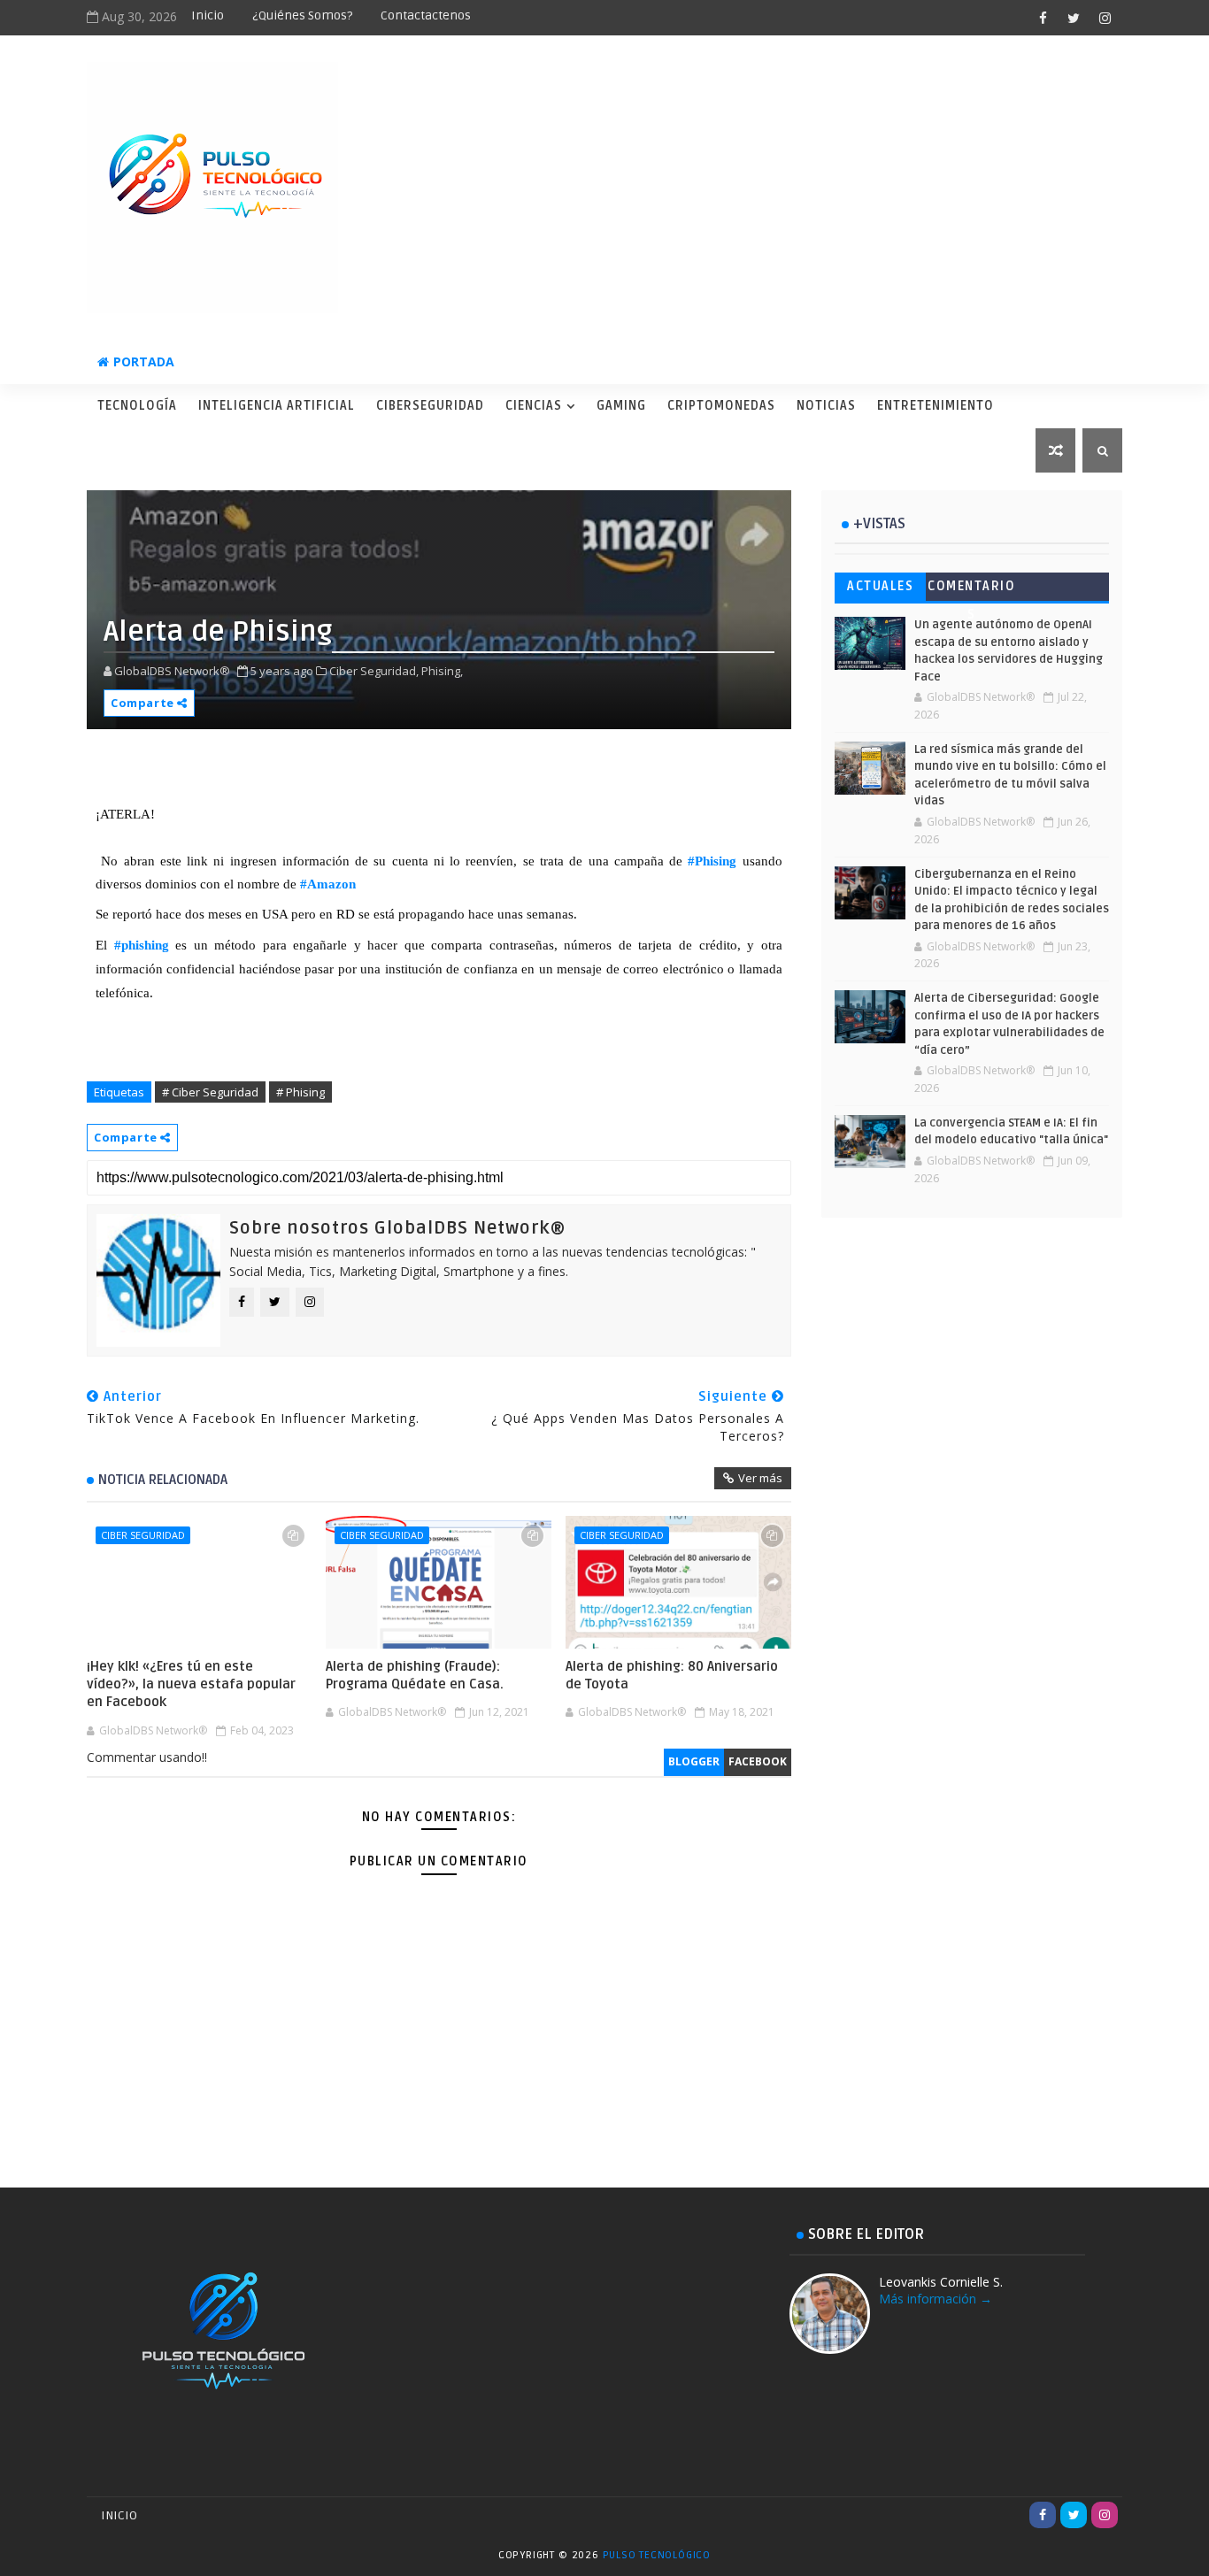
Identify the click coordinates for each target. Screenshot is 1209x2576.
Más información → (936, 2299)
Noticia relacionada (163, 1480)
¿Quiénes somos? (302, 15)
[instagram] (1105, 18)
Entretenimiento (936, 406)
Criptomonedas (721, 406)
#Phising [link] (712, 861)
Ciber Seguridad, (374, 671)
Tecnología (137, 406)
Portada (144, 361)
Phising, (442, 671)
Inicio (208, 15)
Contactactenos (426, 15)
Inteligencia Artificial (277, 406)
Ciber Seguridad (143, 1535)
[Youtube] (1012, 2515)
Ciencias (534, 406)
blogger (694, 1761)
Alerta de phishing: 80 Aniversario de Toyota (672, 1675)
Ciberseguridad (430, 406)
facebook (758, 1761)
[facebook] (1043, 18)
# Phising (300, 1092)
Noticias (826, 406)
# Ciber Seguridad (210, 1092)
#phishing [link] (142, 945)
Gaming (621, 406)
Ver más (760, 1478)
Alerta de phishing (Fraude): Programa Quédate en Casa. (415, 1675)
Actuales (880, 586)
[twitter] (1074, 18)
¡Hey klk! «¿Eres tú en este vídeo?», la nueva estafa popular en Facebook (191, 1684)
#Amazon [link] (328, 884)
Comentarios (971, 590)
